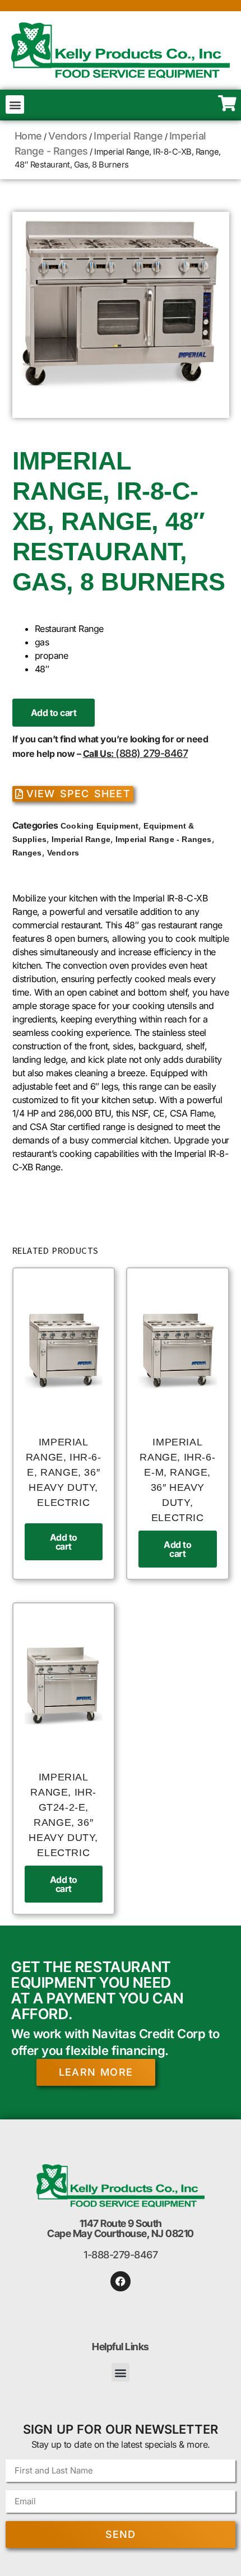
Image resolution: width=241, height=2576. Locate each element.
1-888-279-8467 (121, 2255)
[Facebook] (121, 2281)
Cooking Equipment (99, 826)
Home (28, 136)
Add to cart (54, 713)
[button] (15, 104)
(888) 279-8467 (152, 753)
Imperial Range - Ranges (164, 839)
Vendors (68, 136)
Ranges (27, 853)
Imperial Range (128, 136)
